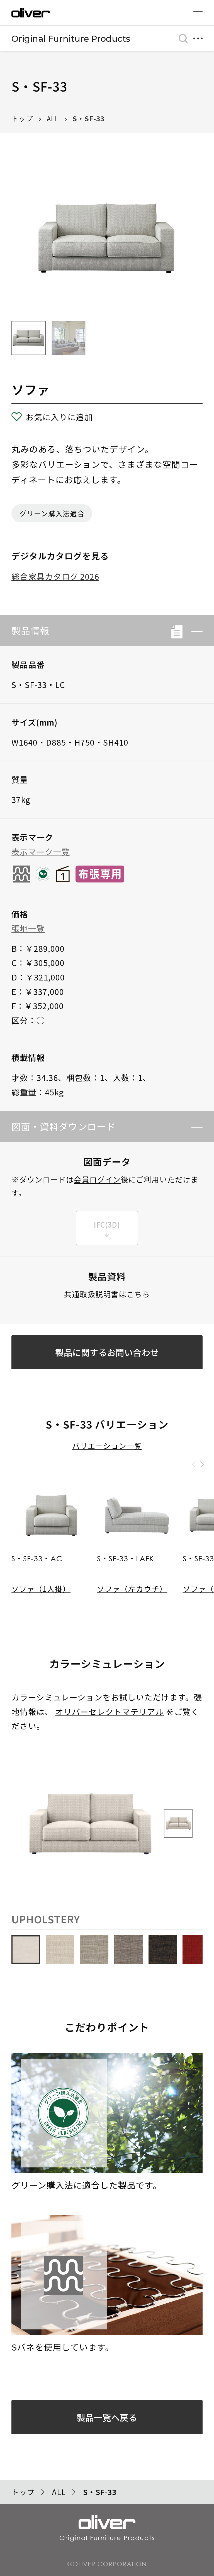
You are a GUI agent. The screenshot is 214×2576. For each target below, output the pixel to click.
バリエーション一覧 (107, 1446)
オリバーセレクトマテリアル (110, 1711)
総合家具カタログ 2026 (55, 576)
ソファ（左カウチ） (132, 1589)
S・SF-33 (88, 118)
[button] (193, 631)
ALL (53, 118)
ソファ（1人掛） (41, 1589)
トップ (22, 118)
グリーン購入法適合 (52, 513)
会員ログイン (97, 1179)
